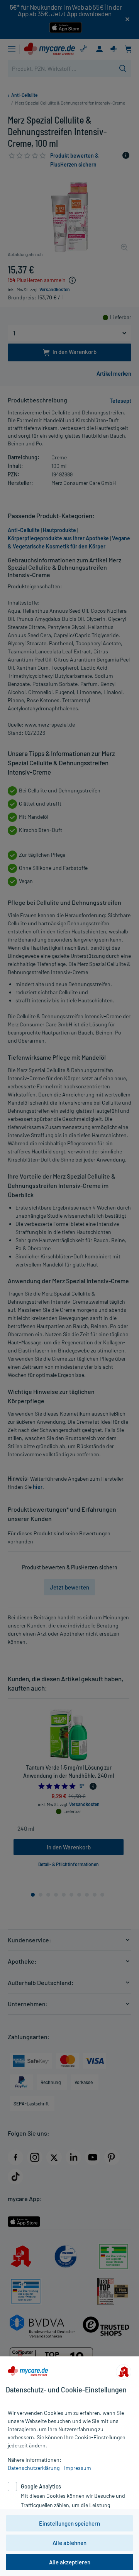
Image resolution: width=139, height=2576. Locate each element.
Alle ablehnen (69, 2543)
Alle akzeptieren (70, 2562)
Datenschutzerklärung (34, 2468)
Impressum (78, 2468)
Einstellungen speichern (69, 2523)
